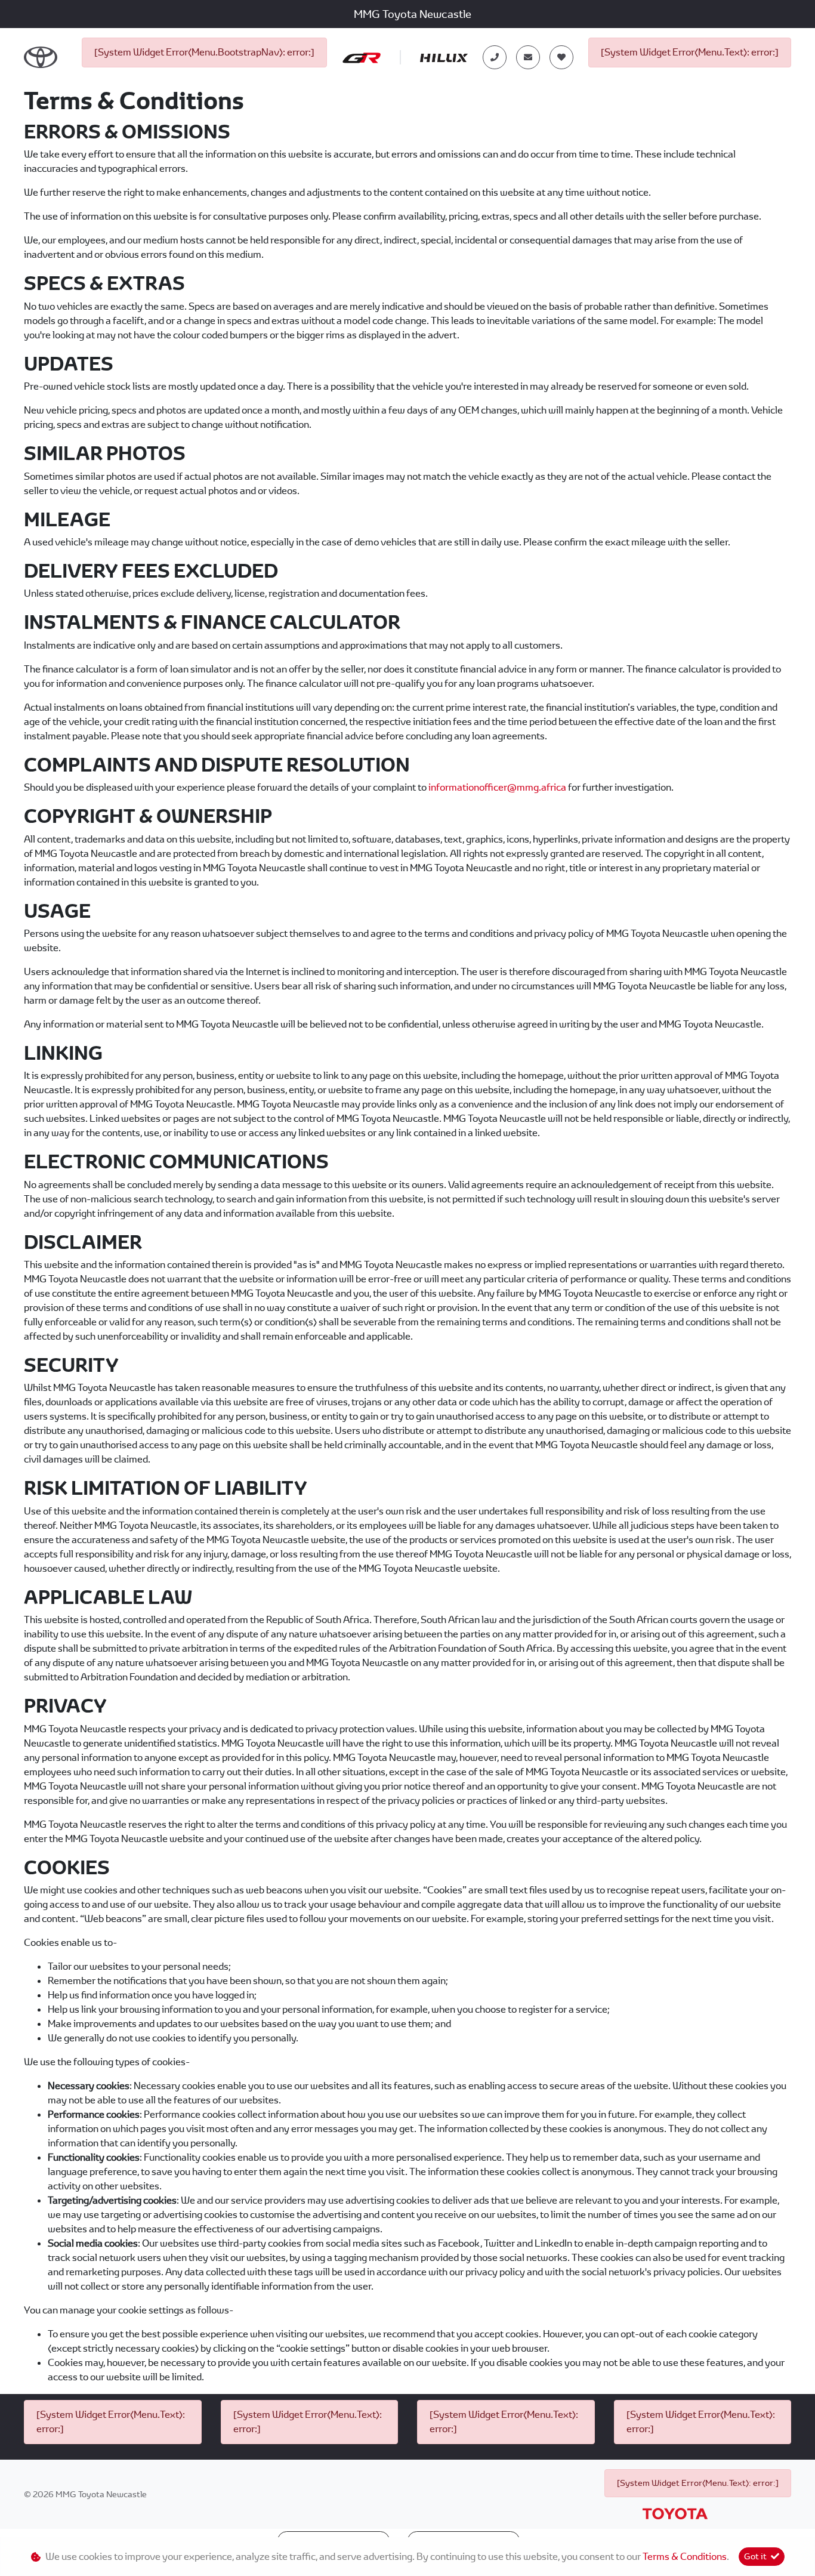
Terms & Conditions (685, 2557)
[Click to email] (528, 57)
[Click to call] (495, 57)
